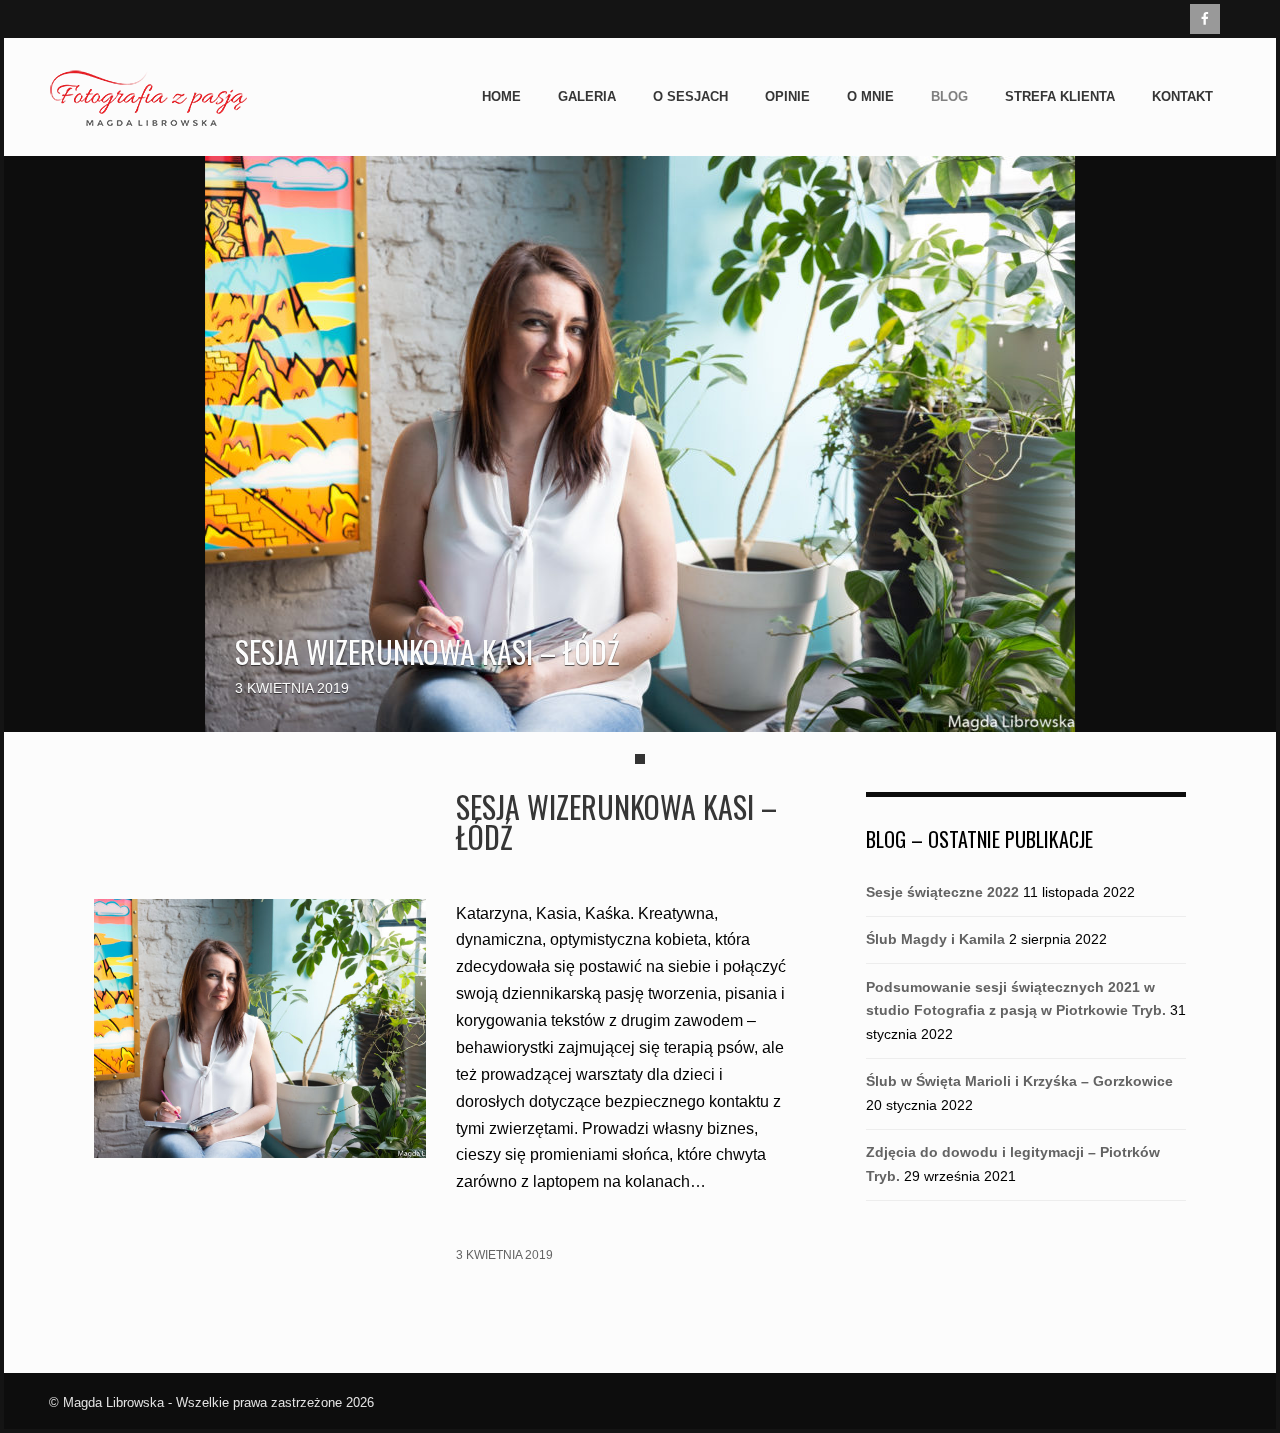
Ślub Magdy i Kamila (935, 939)
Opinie (787, 96)
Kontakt (1182, 96)
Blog (949, 96)
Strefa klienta (1060, 96)
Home (501, 96)
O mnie (870, 96)
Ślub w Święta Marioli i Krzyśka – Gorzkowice (1019, 1081)
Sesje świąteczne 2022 (942, 892)
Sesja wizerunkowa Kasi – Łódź (427, 651)
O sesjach (690, 96)
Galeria (587, 96)
